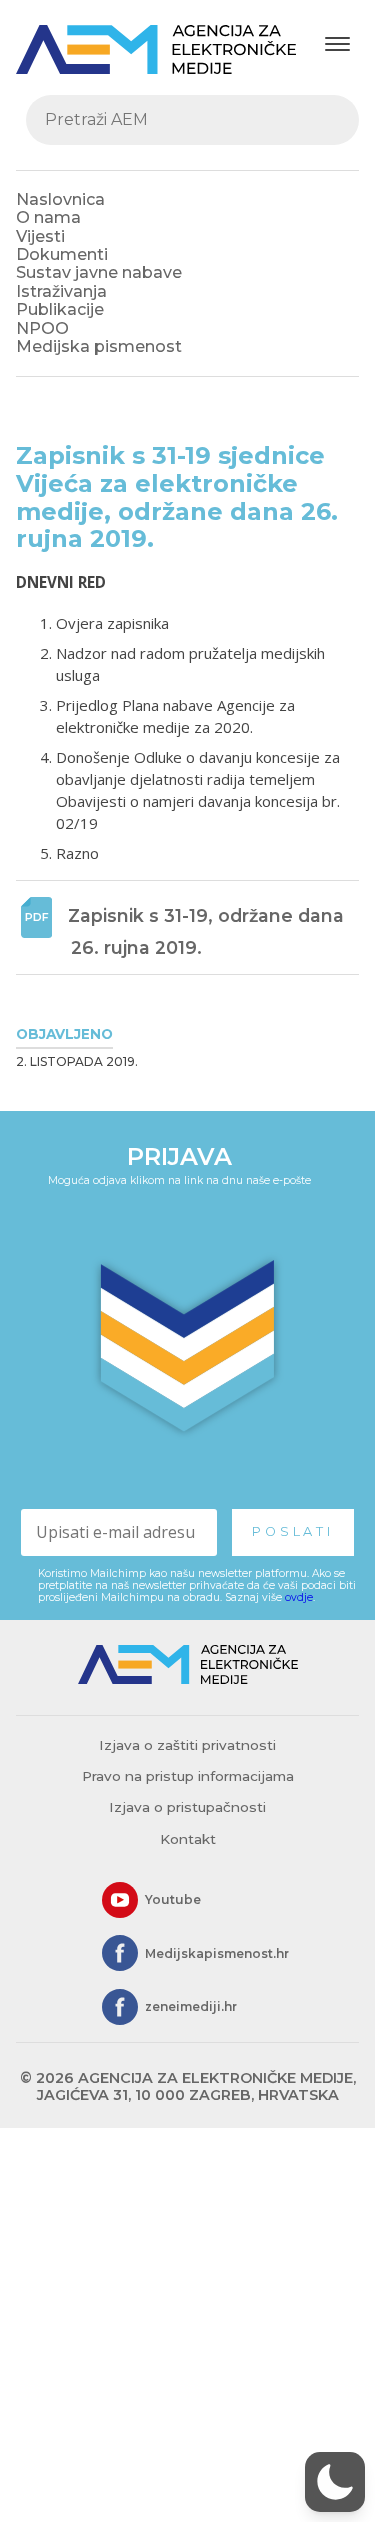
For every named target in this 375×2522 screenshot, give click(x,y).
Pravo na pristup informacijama (188, 1776)
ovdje (299, 1597)
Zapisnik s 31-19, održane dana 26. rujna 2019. (208, 931)
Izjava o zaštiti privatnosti (187, 1745)
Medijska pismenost (99, 346)
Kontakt (188, 1839)
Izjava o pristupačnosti (187, 1807)
